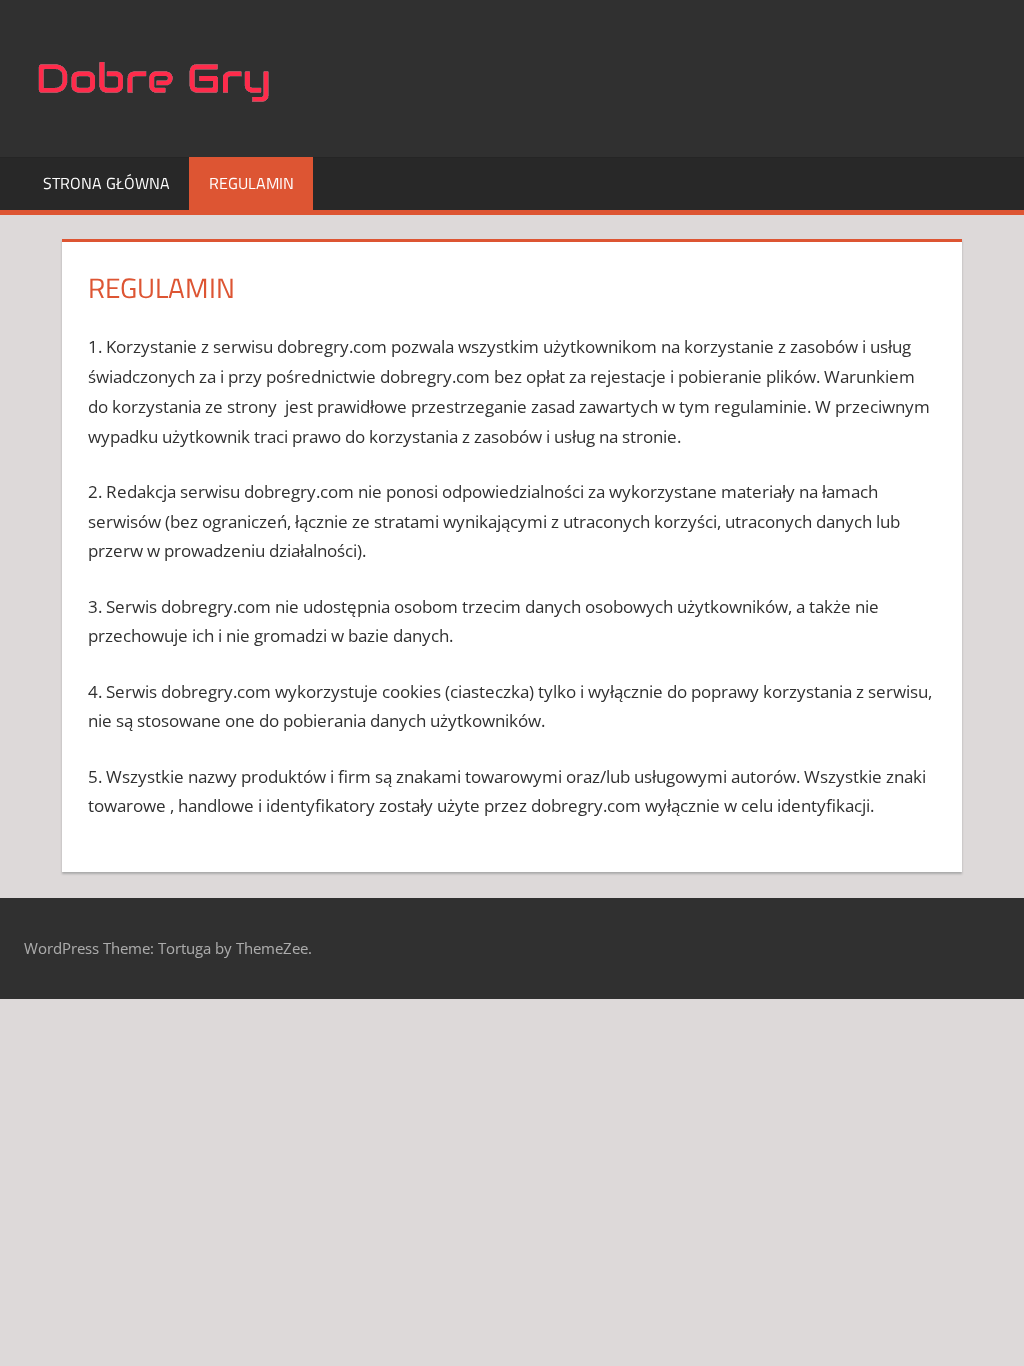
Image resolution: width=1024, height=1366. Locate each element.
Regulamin (251, 183)
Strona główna (106, 183)
